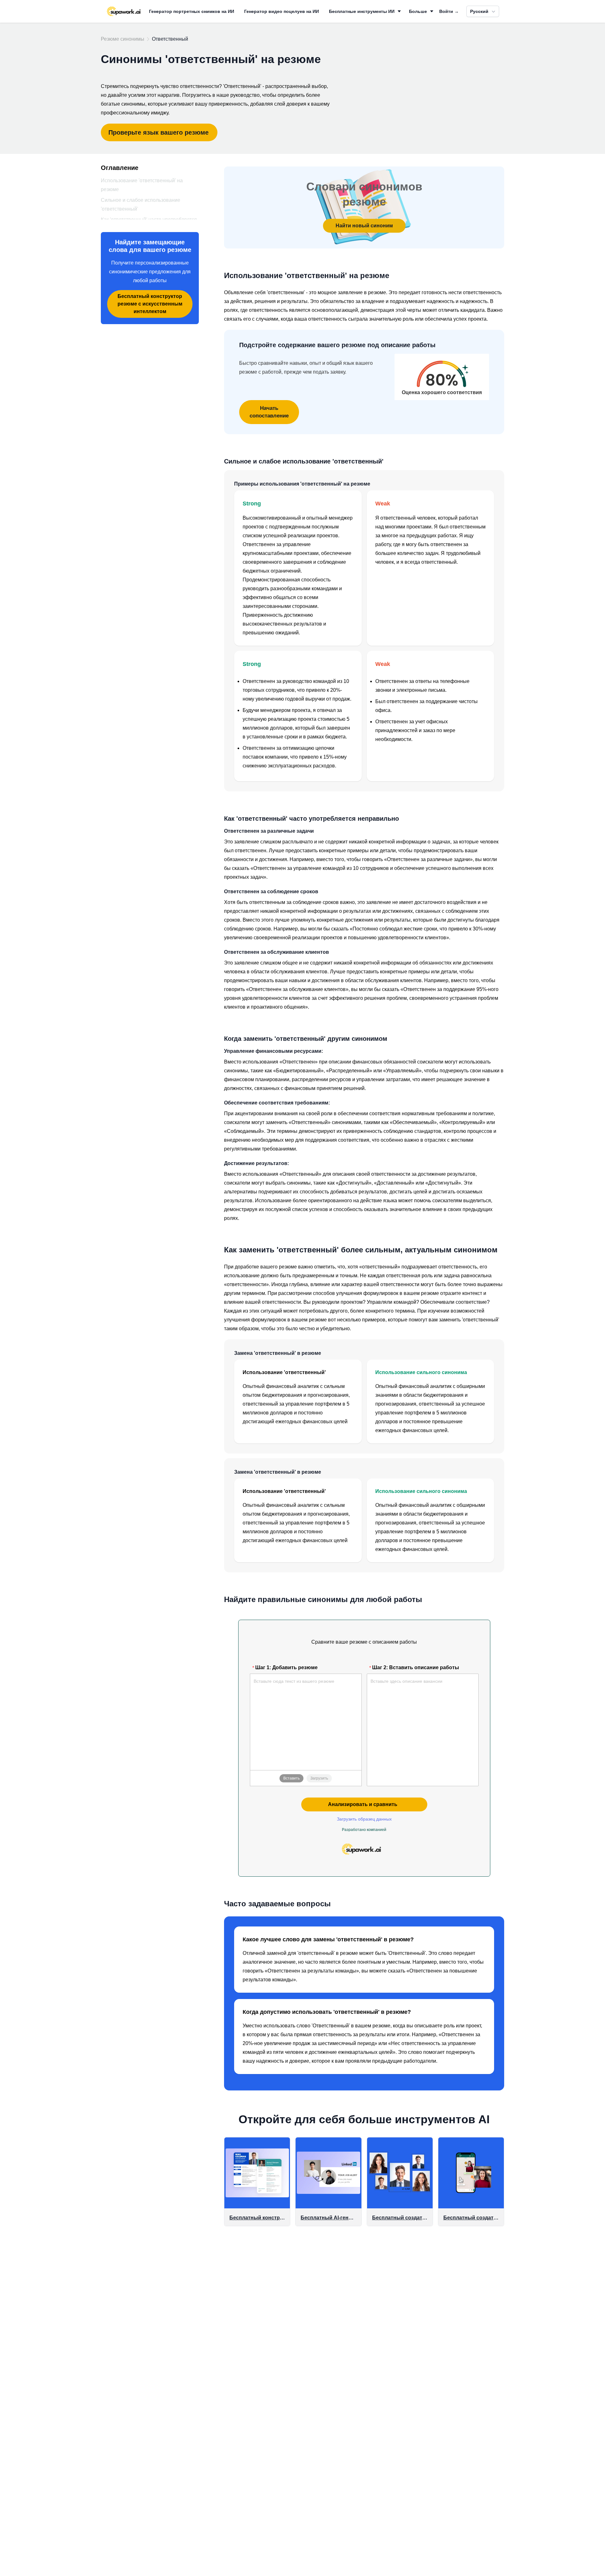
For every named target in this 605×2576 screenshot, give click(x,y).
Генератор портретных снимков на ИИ (192, 11)
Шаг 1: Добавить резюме (286, 1667)
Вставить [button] (291, 1778)
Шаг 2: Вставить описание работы (416, 1667)
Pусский (479, 11)
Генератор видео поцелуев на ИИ (282, 11)
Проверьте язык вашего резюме (158, 132)
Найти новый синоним (364, 226)
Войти (449, 11)
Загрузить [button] (319, 1778)
